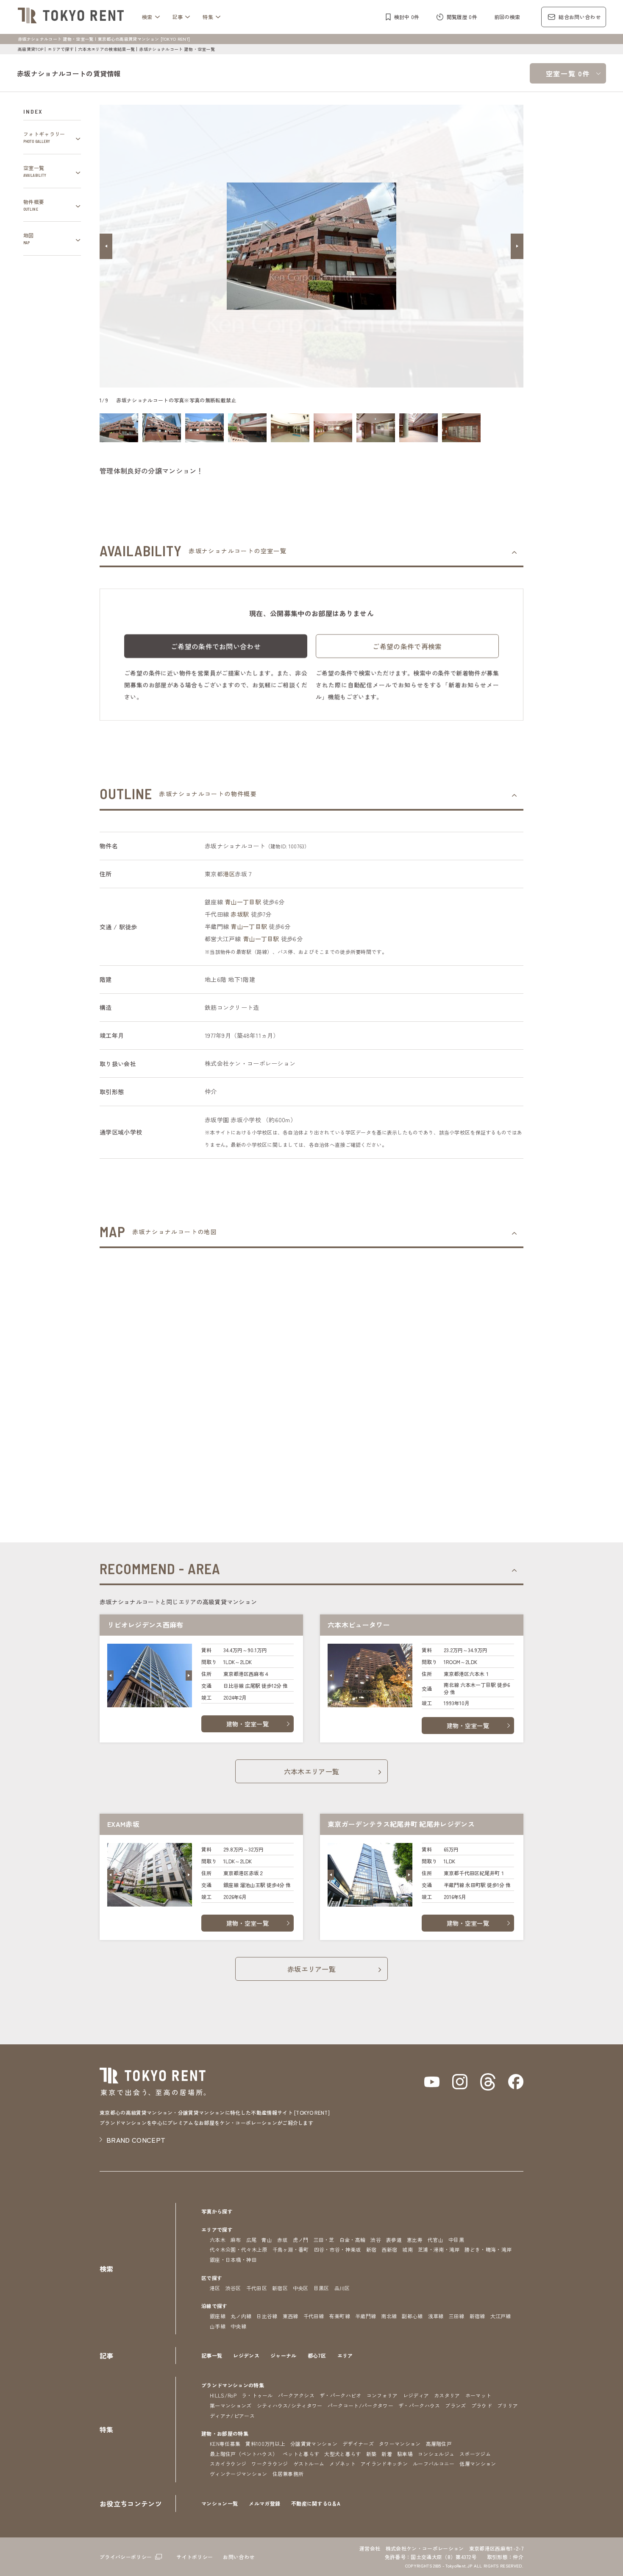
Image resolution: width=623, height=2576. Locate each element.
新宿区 (280, 2288)
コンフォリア (382, 2395)
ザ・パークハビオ (341, 2395)
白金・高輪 (353, 2240)
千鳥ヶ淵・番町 (291, 2249)
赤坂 (282, 2240)
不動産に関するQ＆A (316, 2503)
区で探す (212, 2278)
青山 (267, 2240)
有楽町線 (340, 2316)
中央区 (301, 2288)
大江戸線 (501, 2316)
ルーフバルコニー (434, 2463)
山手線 (218, 2326)
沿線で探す (214, 2306)
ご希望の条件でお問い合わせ (216, 646)
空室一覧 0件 (568, 73)
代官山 (435, 2240)
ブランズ (455, 2405)
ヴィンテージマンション (239, 2474)
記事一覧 (212, 2355)
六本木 (218, 2240)
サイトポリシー (195, 2557)
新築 (371, 2454)
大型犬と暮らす (342, 2454)
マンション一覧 (220, 2503)
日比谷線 (267, 2316)
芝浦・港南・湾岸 (439, 2249)
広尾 (252, 2240)
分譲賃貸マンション (314, 2444)
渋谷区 (233, 2288)
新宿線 (477, 2316)
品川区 (342, 2288)
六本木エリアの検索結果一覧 (106, 49)
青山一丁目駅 (243, 902)
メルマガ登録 (264, 2503)
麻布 (236, 2240)
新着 (387, 2454)
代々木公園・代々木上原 (239, 2249)
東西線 (291, 2316)
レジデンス (246, 2355)
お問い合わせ (239, 2557)
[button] (106, 246)
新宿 (371, 2249)
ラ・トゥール (257, 2395)
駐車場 (405, 2454)
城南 (407, 2249)
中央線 (238, 2326)
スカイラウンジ (228, 2463)
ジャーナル (284, 2355)
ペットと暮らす (301, 2454)
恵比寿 (415, 2240)
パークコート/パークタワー (360, 2405)
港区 (229, 874)
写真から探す (217, 2211)
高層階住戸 (439, 2444)
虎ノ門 (301, 2240)
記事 (178, 17)
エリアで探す (61, 49)
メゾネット (342, 2463)
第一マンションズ (231, 2405)
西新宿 (389, 2249)
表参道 (394, 2240)
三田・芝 (324, 2240)
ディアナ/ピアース (232, 2416)
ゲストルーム (309, 2463)
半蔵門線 (366, 2316)
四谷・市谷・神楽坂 (338, 2249)
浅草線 (436, 2316)
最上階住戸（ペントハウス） (244, 2454)
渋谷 (376, 2240)
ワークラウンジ (270, 2463)
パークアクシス (296, 2395)
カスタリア (447, 2395)
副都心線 (412, 2316)
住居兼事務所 (288, 2474)
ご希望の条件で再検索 (407, 646)
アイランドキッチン (384, 2463)
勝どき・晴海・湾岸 (488, 2249)
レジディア (416, 2395)
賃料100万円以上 (265, 2444)
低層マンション (478, 2463)
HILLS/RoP (223, 2395)
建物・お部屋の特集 (225, 2433)
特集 (208, 17)
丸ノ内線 (241, 2316)
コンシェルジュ (436, 2454)
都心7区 (317, 2355)
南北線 (389, 2316)
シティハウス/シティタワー (290, 2405)
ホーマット (478, 2395)
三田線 (457, 2316)
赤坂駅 (240, 914)
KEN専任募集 (225, 2444)
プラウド (482, 2405)
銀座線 (218, 2316)
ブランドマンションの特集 (233, 2385)
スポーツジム (475, 2454)
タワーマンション (400, 2444)
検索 (147, 17)
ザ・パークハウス (419, 2405)
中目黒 (456, 2240)
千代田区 (257, 2288)
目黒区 (321, 2288)
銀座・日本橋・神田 (233, 2260)
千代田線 (314, 2316)
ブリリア (508, 2405)
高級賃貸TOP (31, 49)
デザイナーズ (358, 2444)
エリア (345, 2355)
